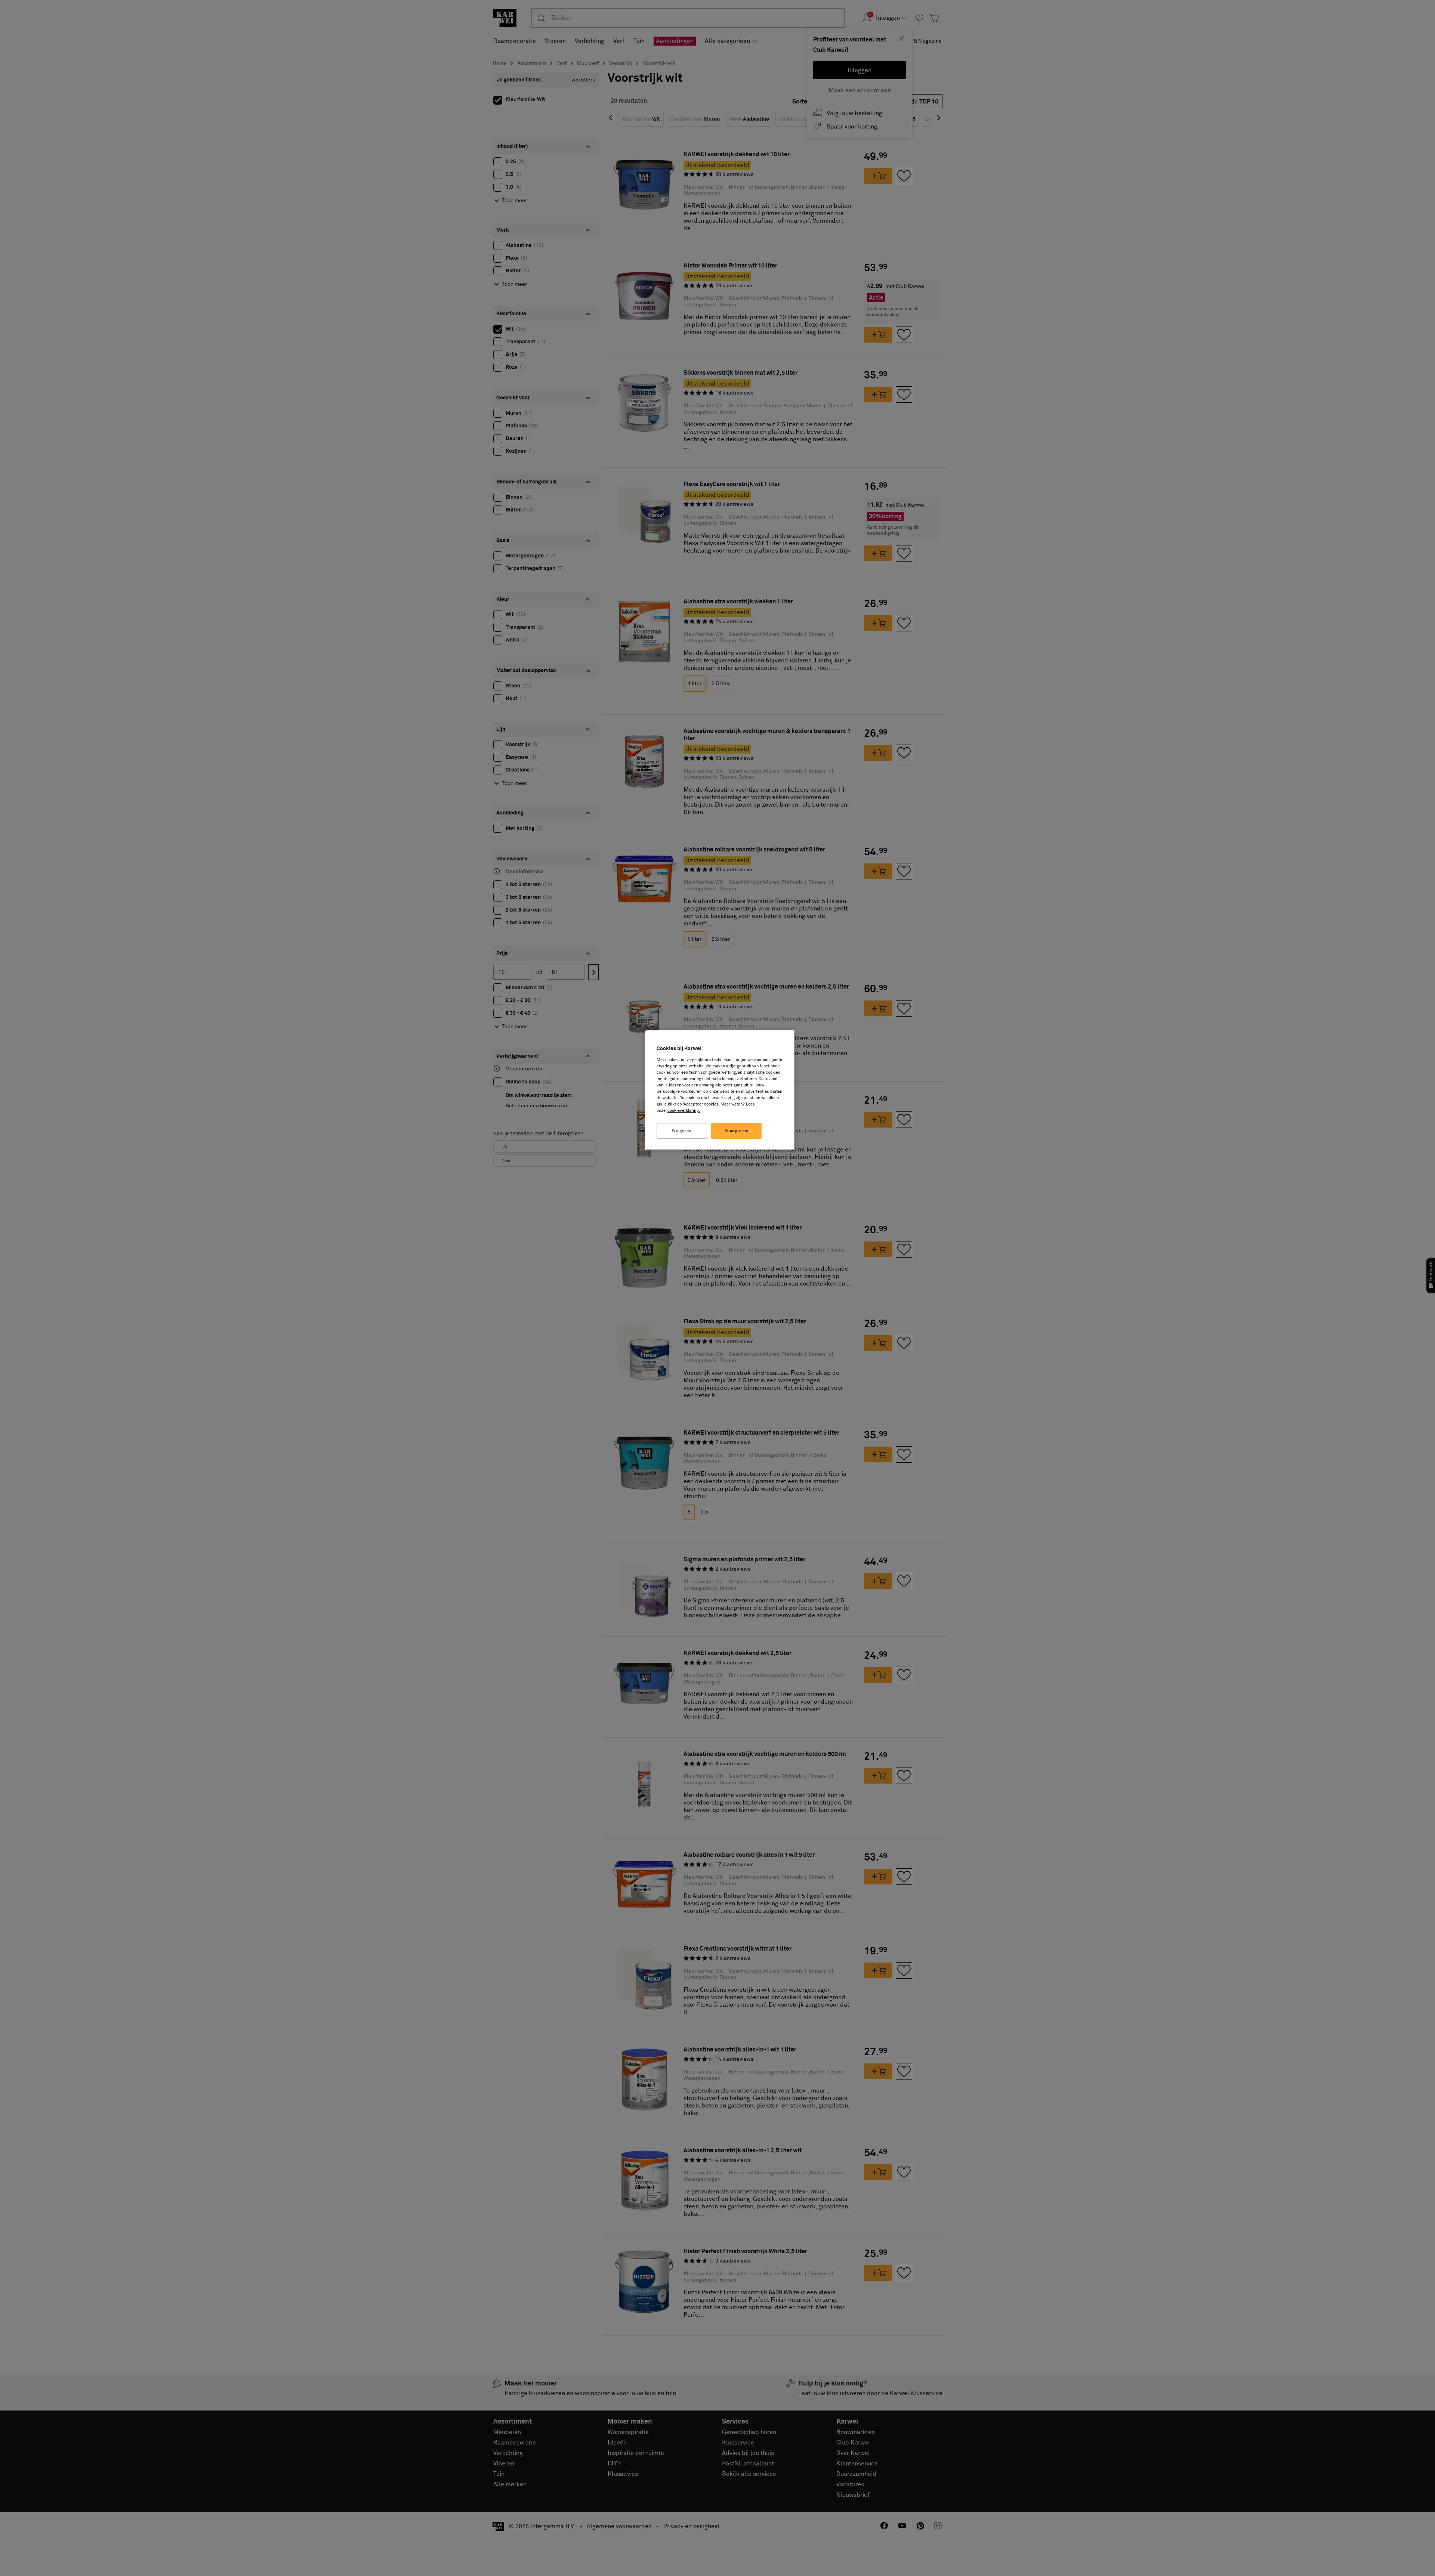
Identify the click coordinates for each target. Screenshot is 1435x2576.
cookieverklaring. (684, 1111)
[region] (720, 1090)
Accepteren (737, 1131)
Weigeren (682, 1131)
